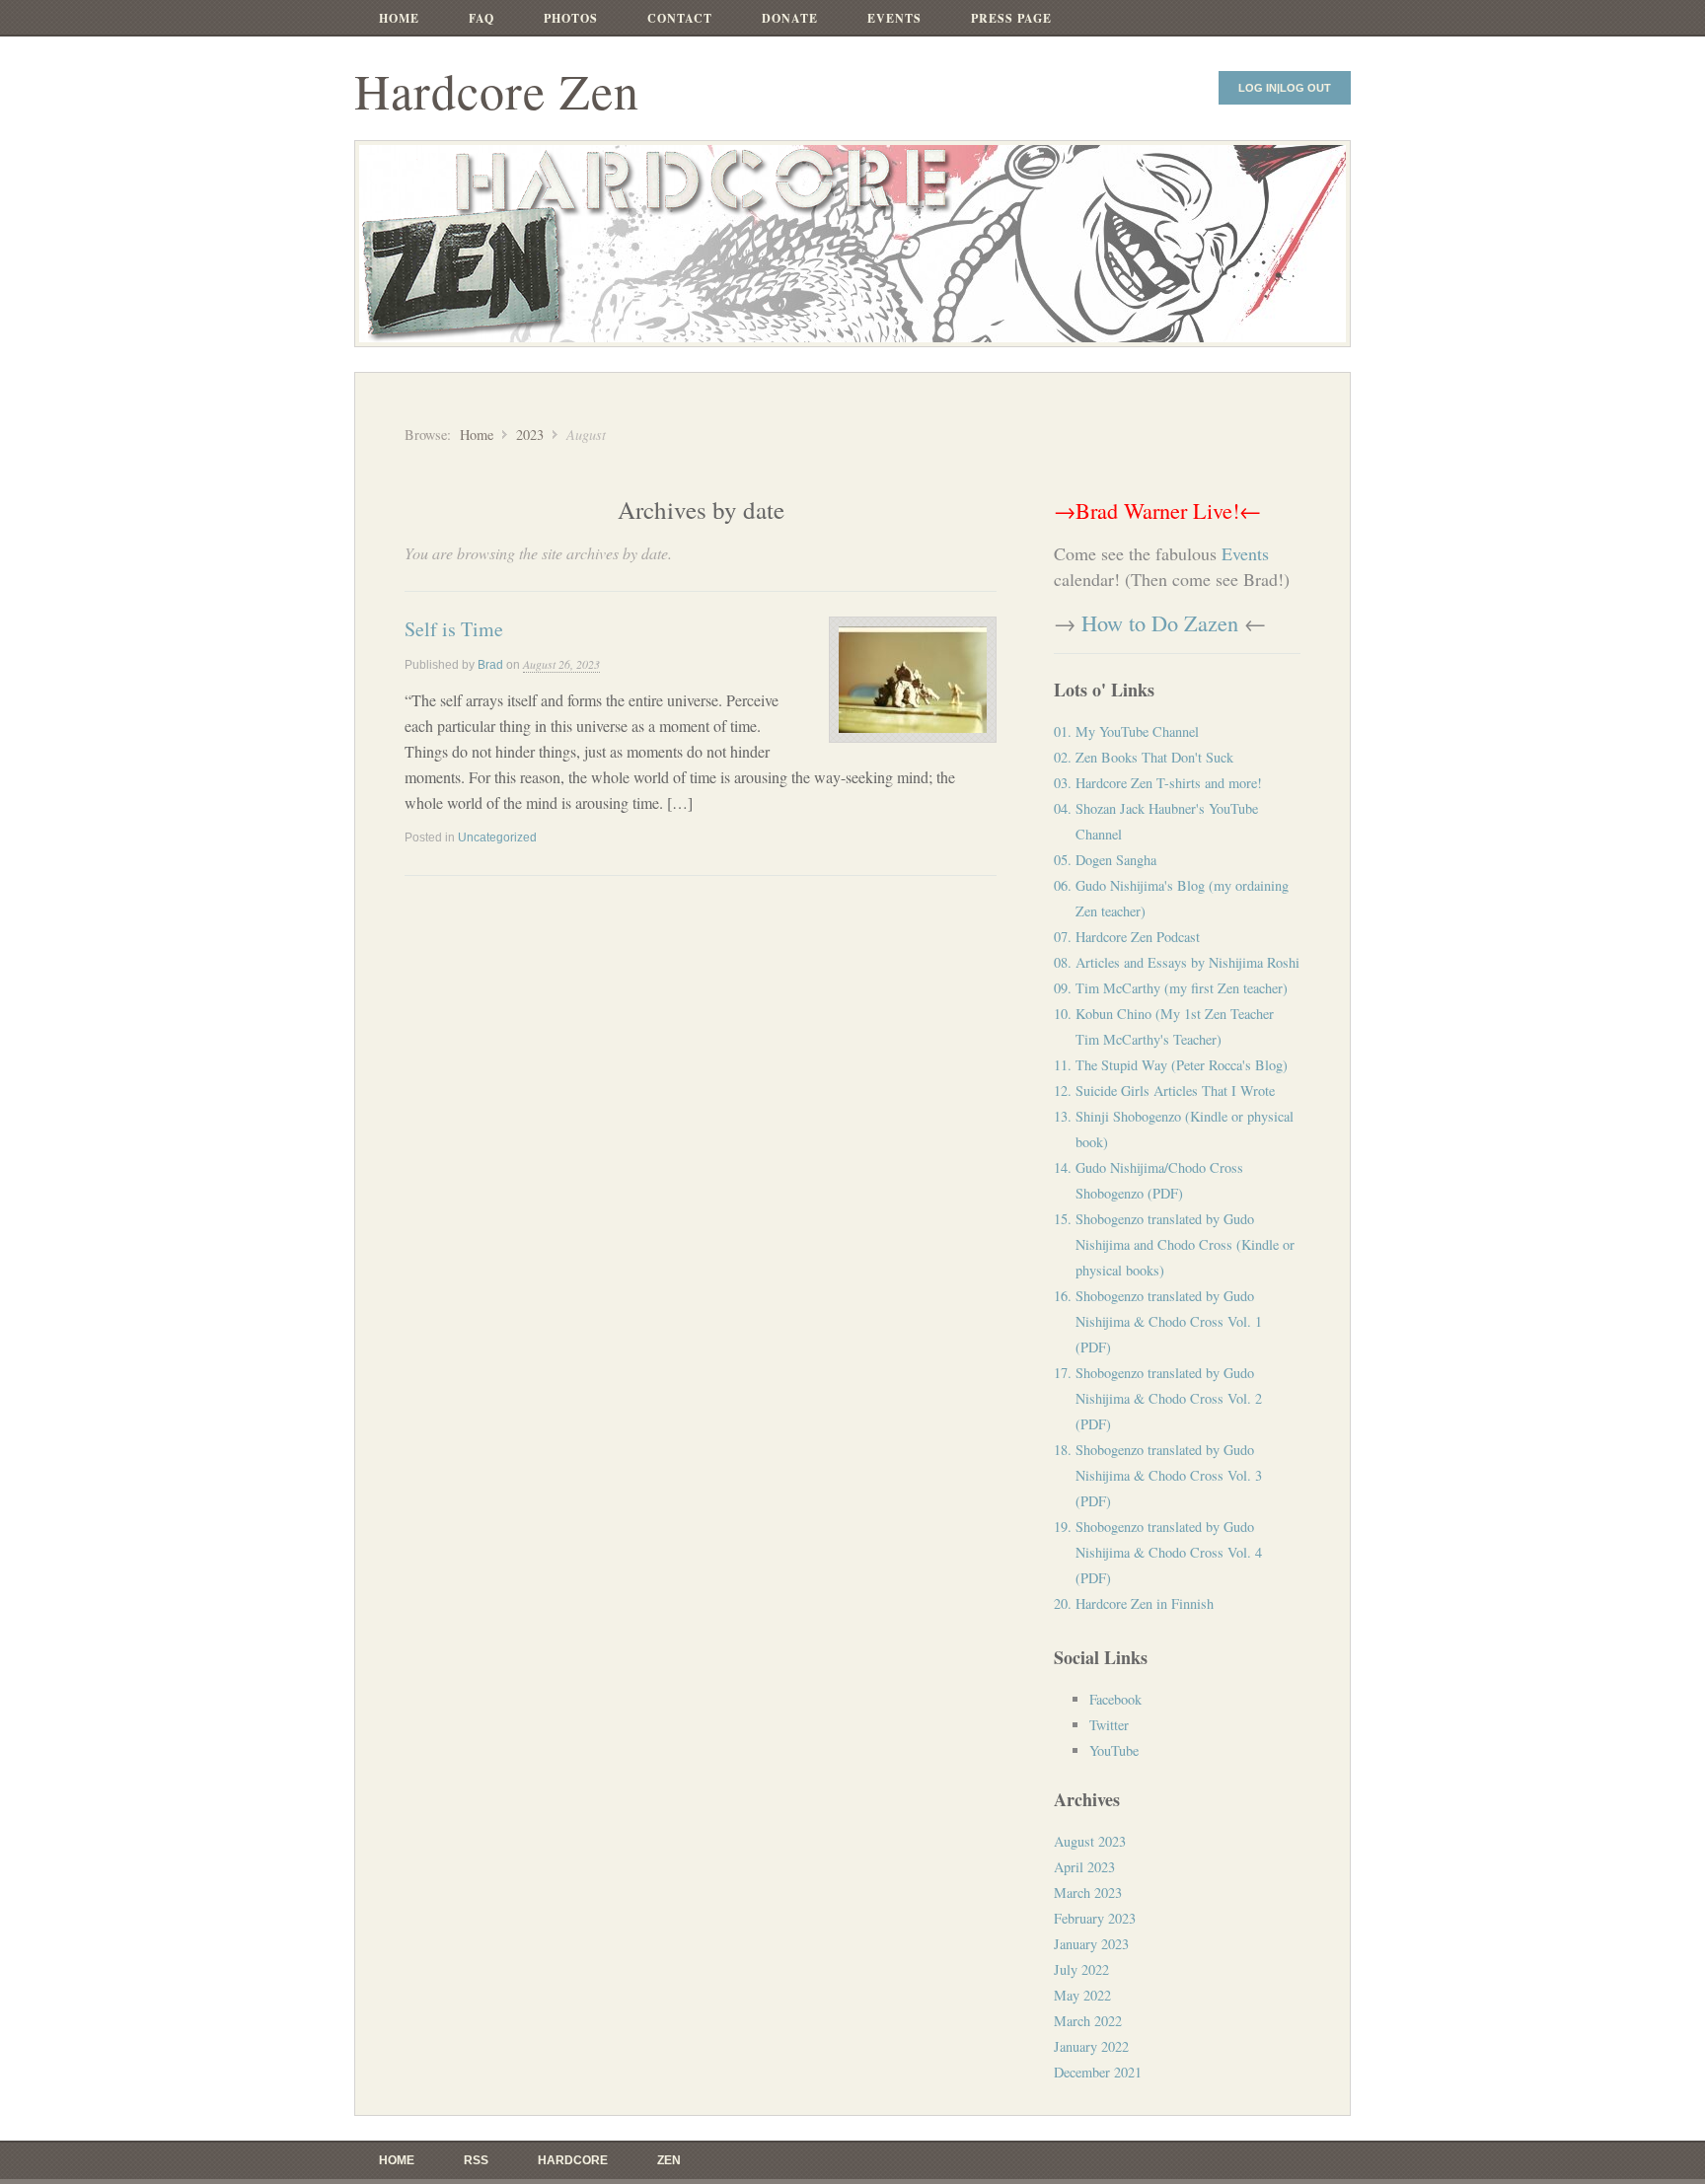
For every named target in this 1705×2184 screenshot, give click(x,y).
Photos (571, 18)
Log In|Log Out (1285, 88)
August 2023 (1090, 1841)
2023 (530, 435)
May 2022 (1082, 1995)
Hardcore (573, 2160)
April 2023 (1084, 1867)
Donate (790, 18)
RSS (476, 2160)
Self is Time (454, 629)
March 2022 (1088, 2021)
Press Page (1011, 18)
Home (399, 18)
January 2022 (1091, 2046)
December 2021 (1098, 2072)
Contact (680, 18)
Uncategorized (497, 837)
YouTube (1114, 1750)
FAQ (482, 18)
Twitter (1109, 1725)
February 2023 (1095, 1918)
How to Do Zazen (1160, 622)
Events (894, 18)
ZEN (669, 2160)
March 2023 (1088, 1893)
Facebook (1115, 1699)
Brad (490, 665)
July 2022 (1081, 1969)
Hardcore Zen (497, 90)
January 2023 (1091, 1944)
